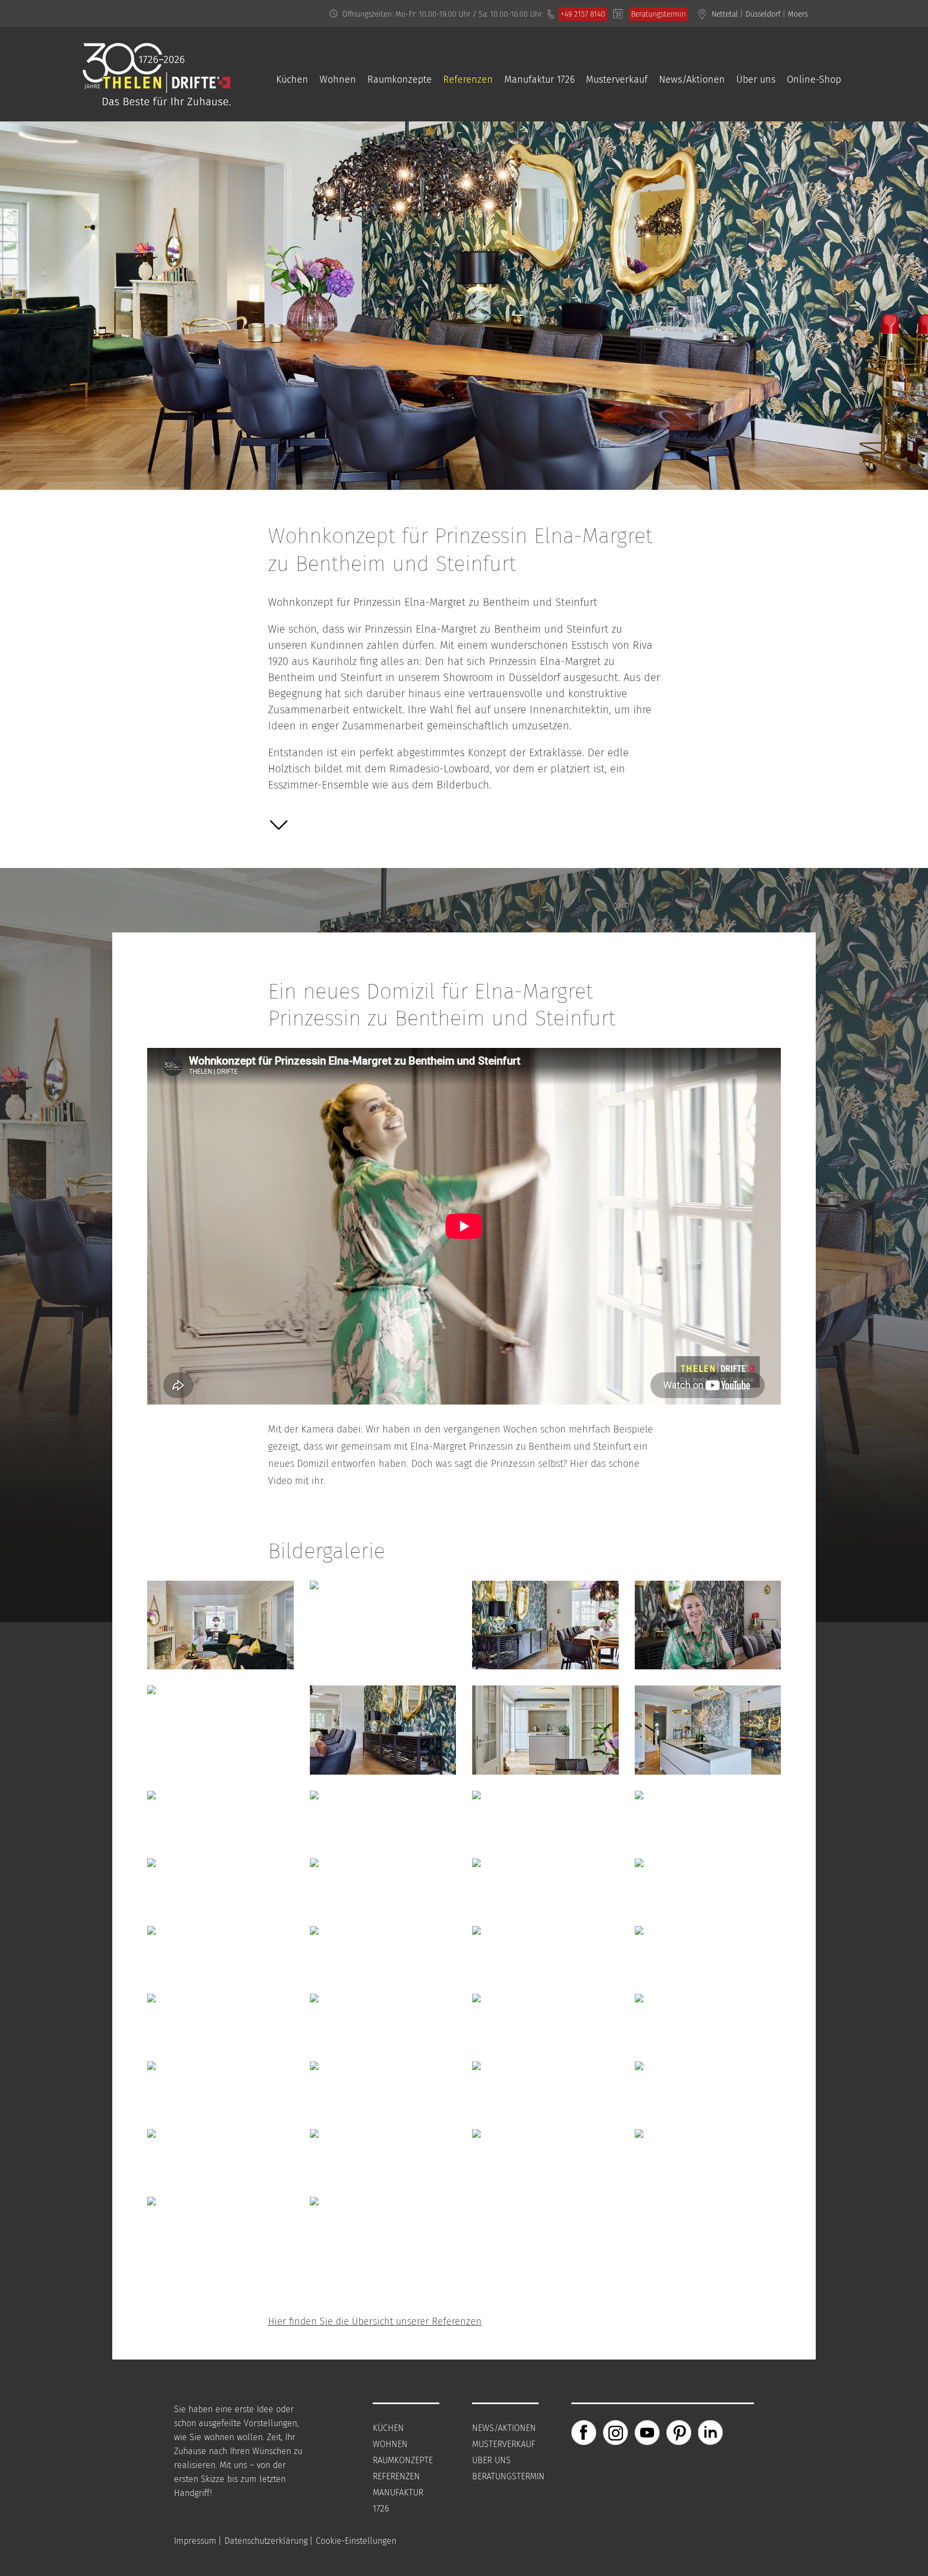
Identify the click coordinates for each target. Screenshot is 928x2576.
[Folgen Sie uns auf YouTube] (647, 2432)
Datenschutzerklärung (266, 2541)
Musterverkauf (617, 79)
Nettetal (725, 14)
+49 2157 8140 (583, 14)
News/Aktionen (692, 79)
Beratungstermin (658, 14)
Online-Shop (814, 79)
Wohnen (338, 79)
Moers (798, 14)
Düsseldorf (763, 14)
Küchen (292, 79)
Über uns (756, 79)
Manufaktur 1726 (539, 79)
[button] (279, 828)
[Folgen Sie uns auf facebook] (584, 2432)
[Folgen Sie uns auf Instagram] (615, 2432)
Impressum (195, 2541)
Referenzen (468, 79)
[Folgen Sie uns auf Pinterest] (679, 2432)
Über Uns (491, 2460)
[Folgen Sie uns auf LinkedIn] (711, 2432)
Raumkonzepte (400, 79)
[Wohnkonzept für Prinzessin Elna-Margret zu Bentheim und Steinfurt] (220, 1677)
